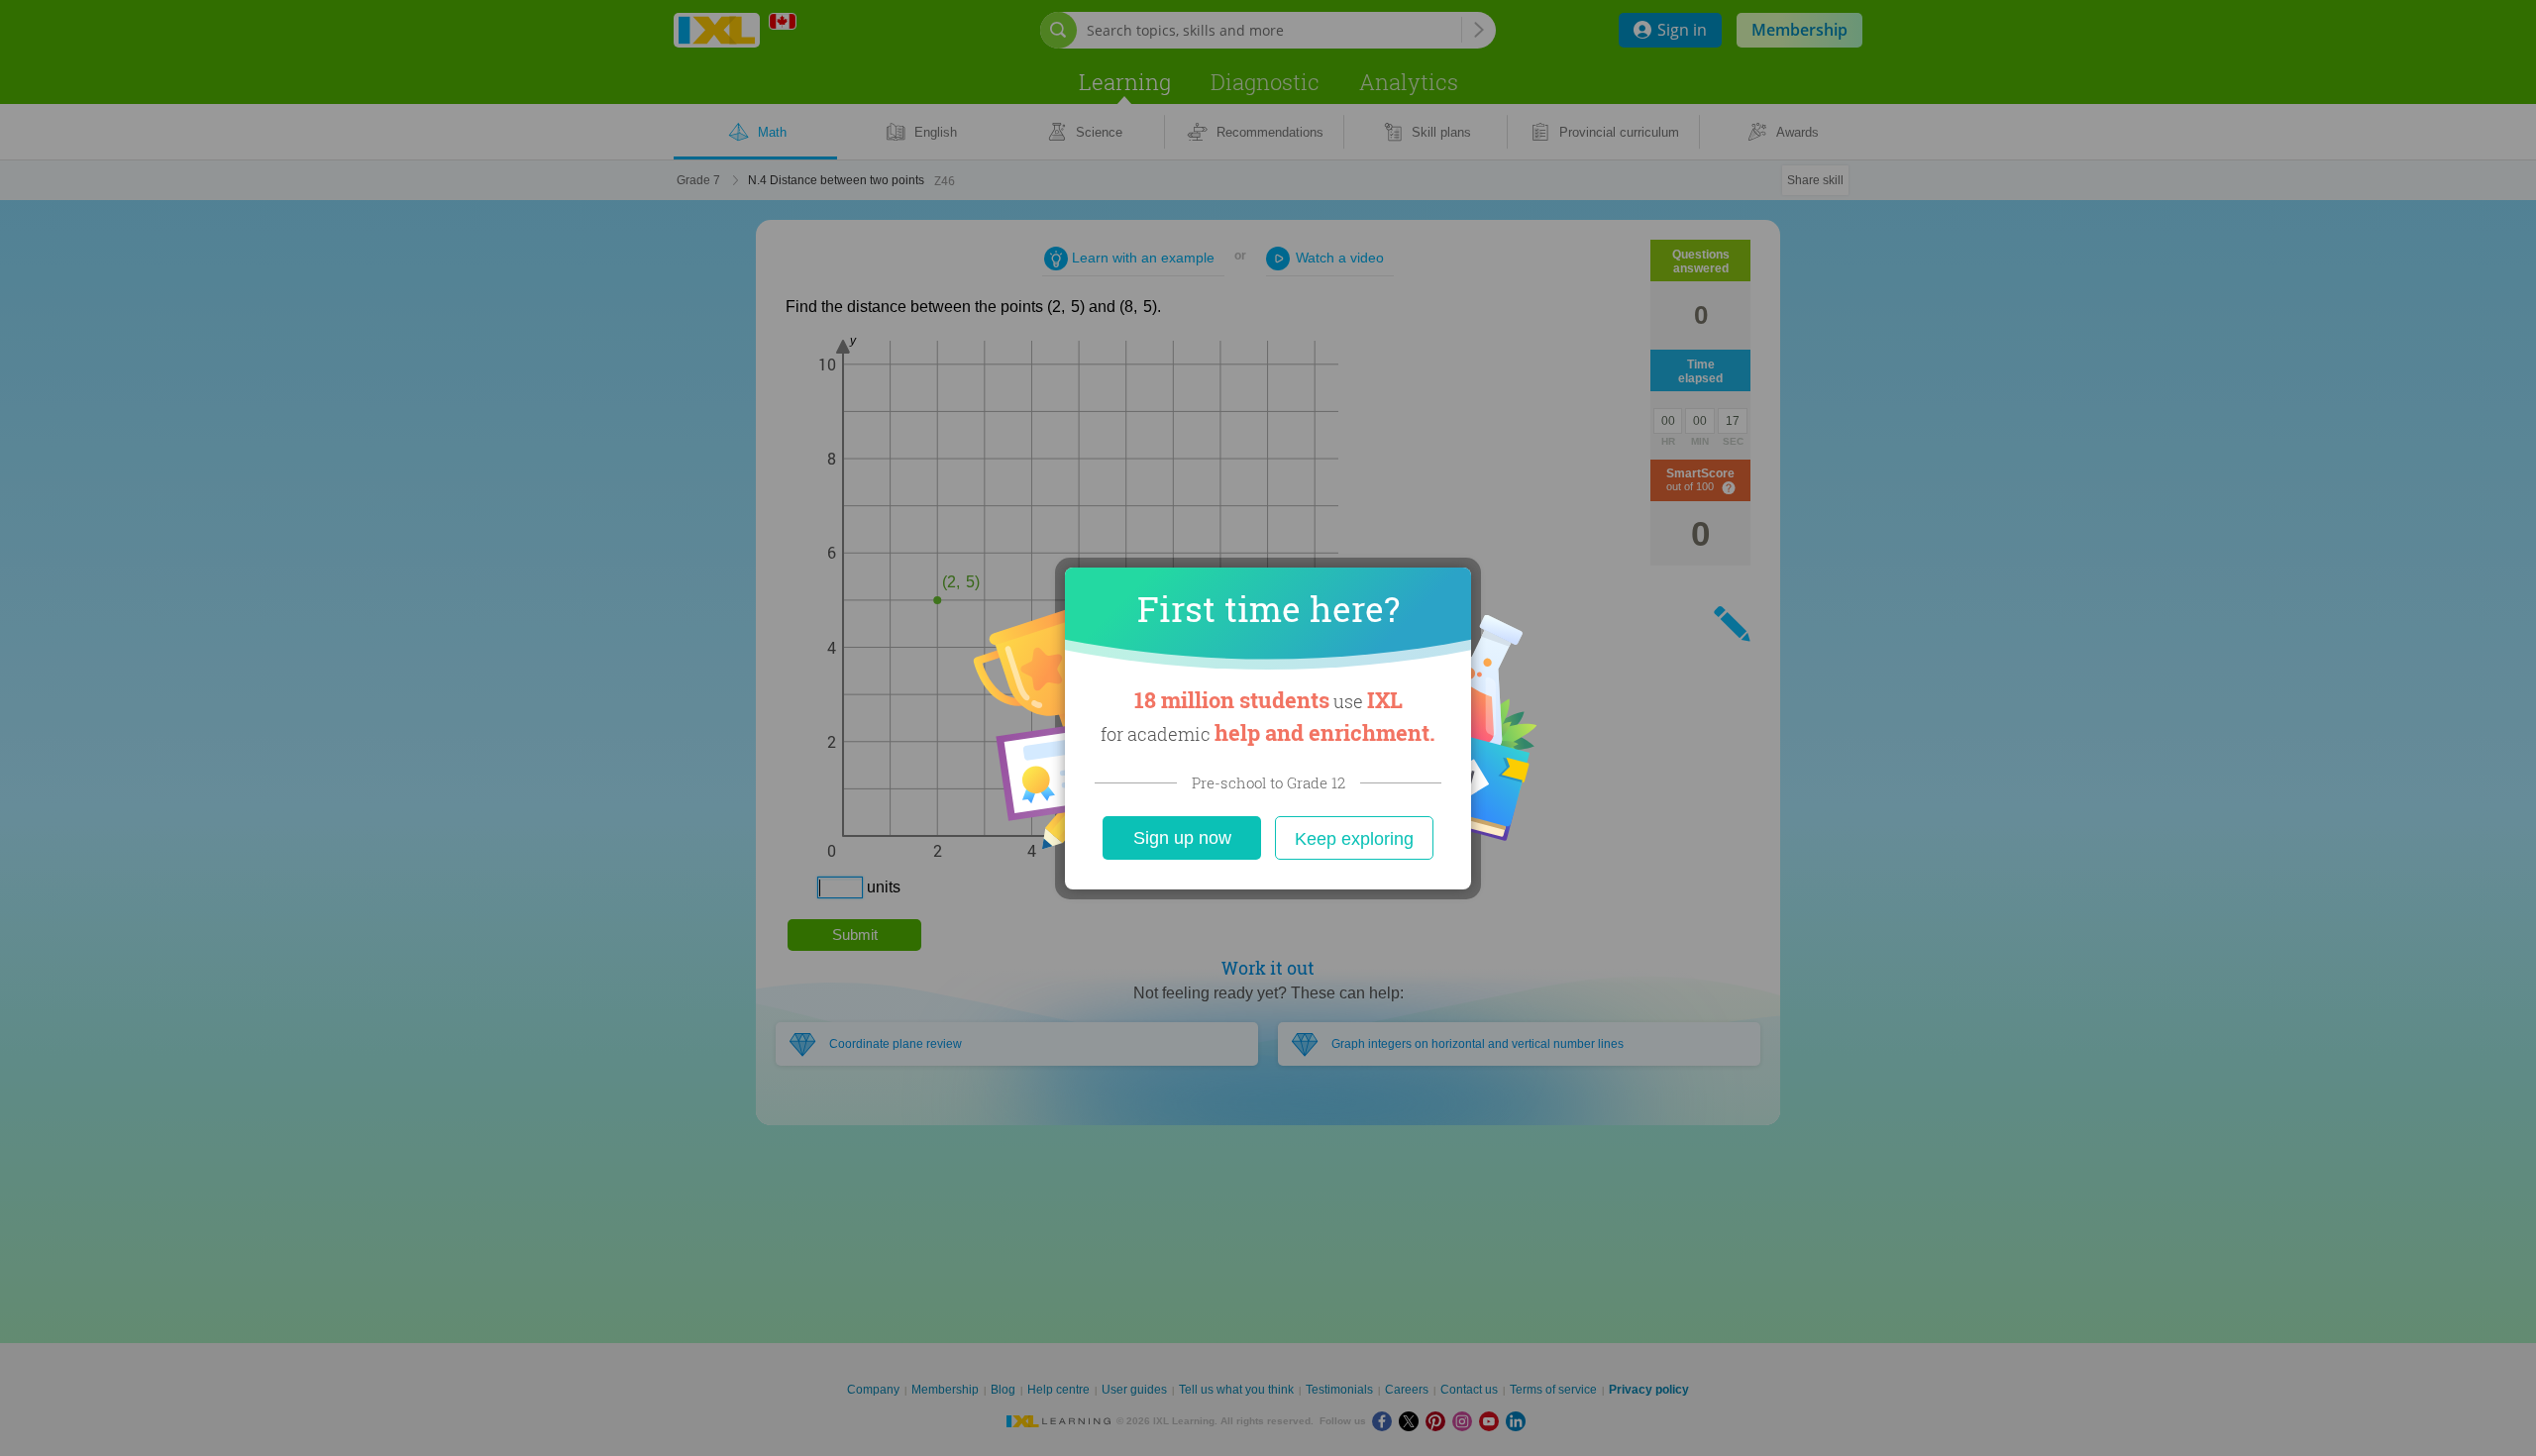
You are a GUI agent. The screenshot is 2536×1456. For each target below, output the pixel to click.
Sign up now (1182, 838)
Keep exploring (1354, 839)
